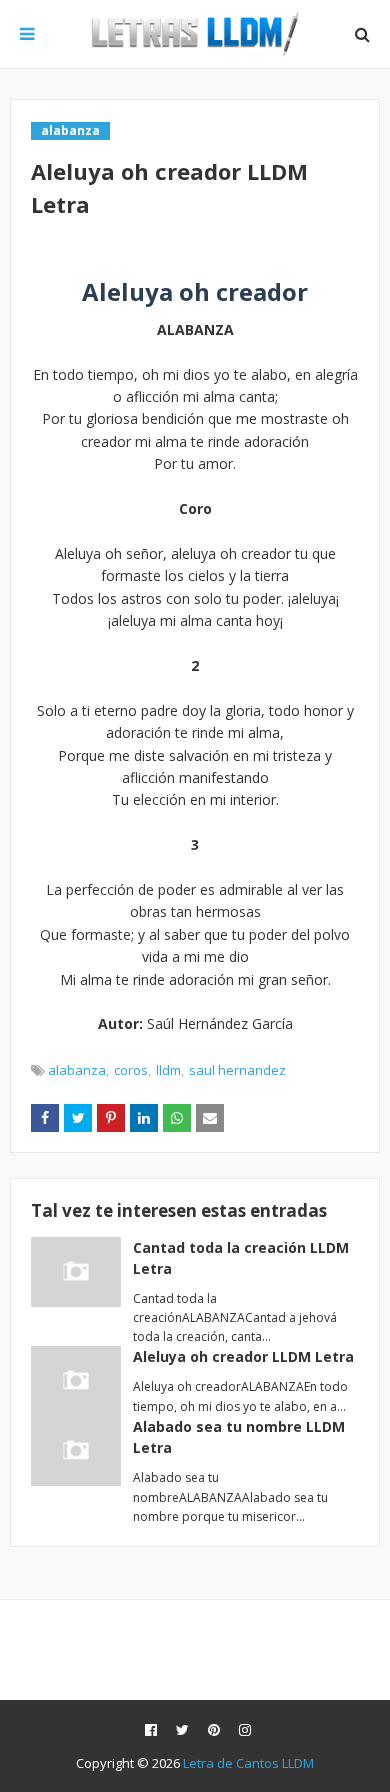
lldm (168, 1070)
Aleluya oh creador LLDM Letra (243, 1356)
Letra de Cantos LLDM (248, 1763)
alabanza (77, 1070)
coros (131, 1070)
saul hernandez (237, 1070)
